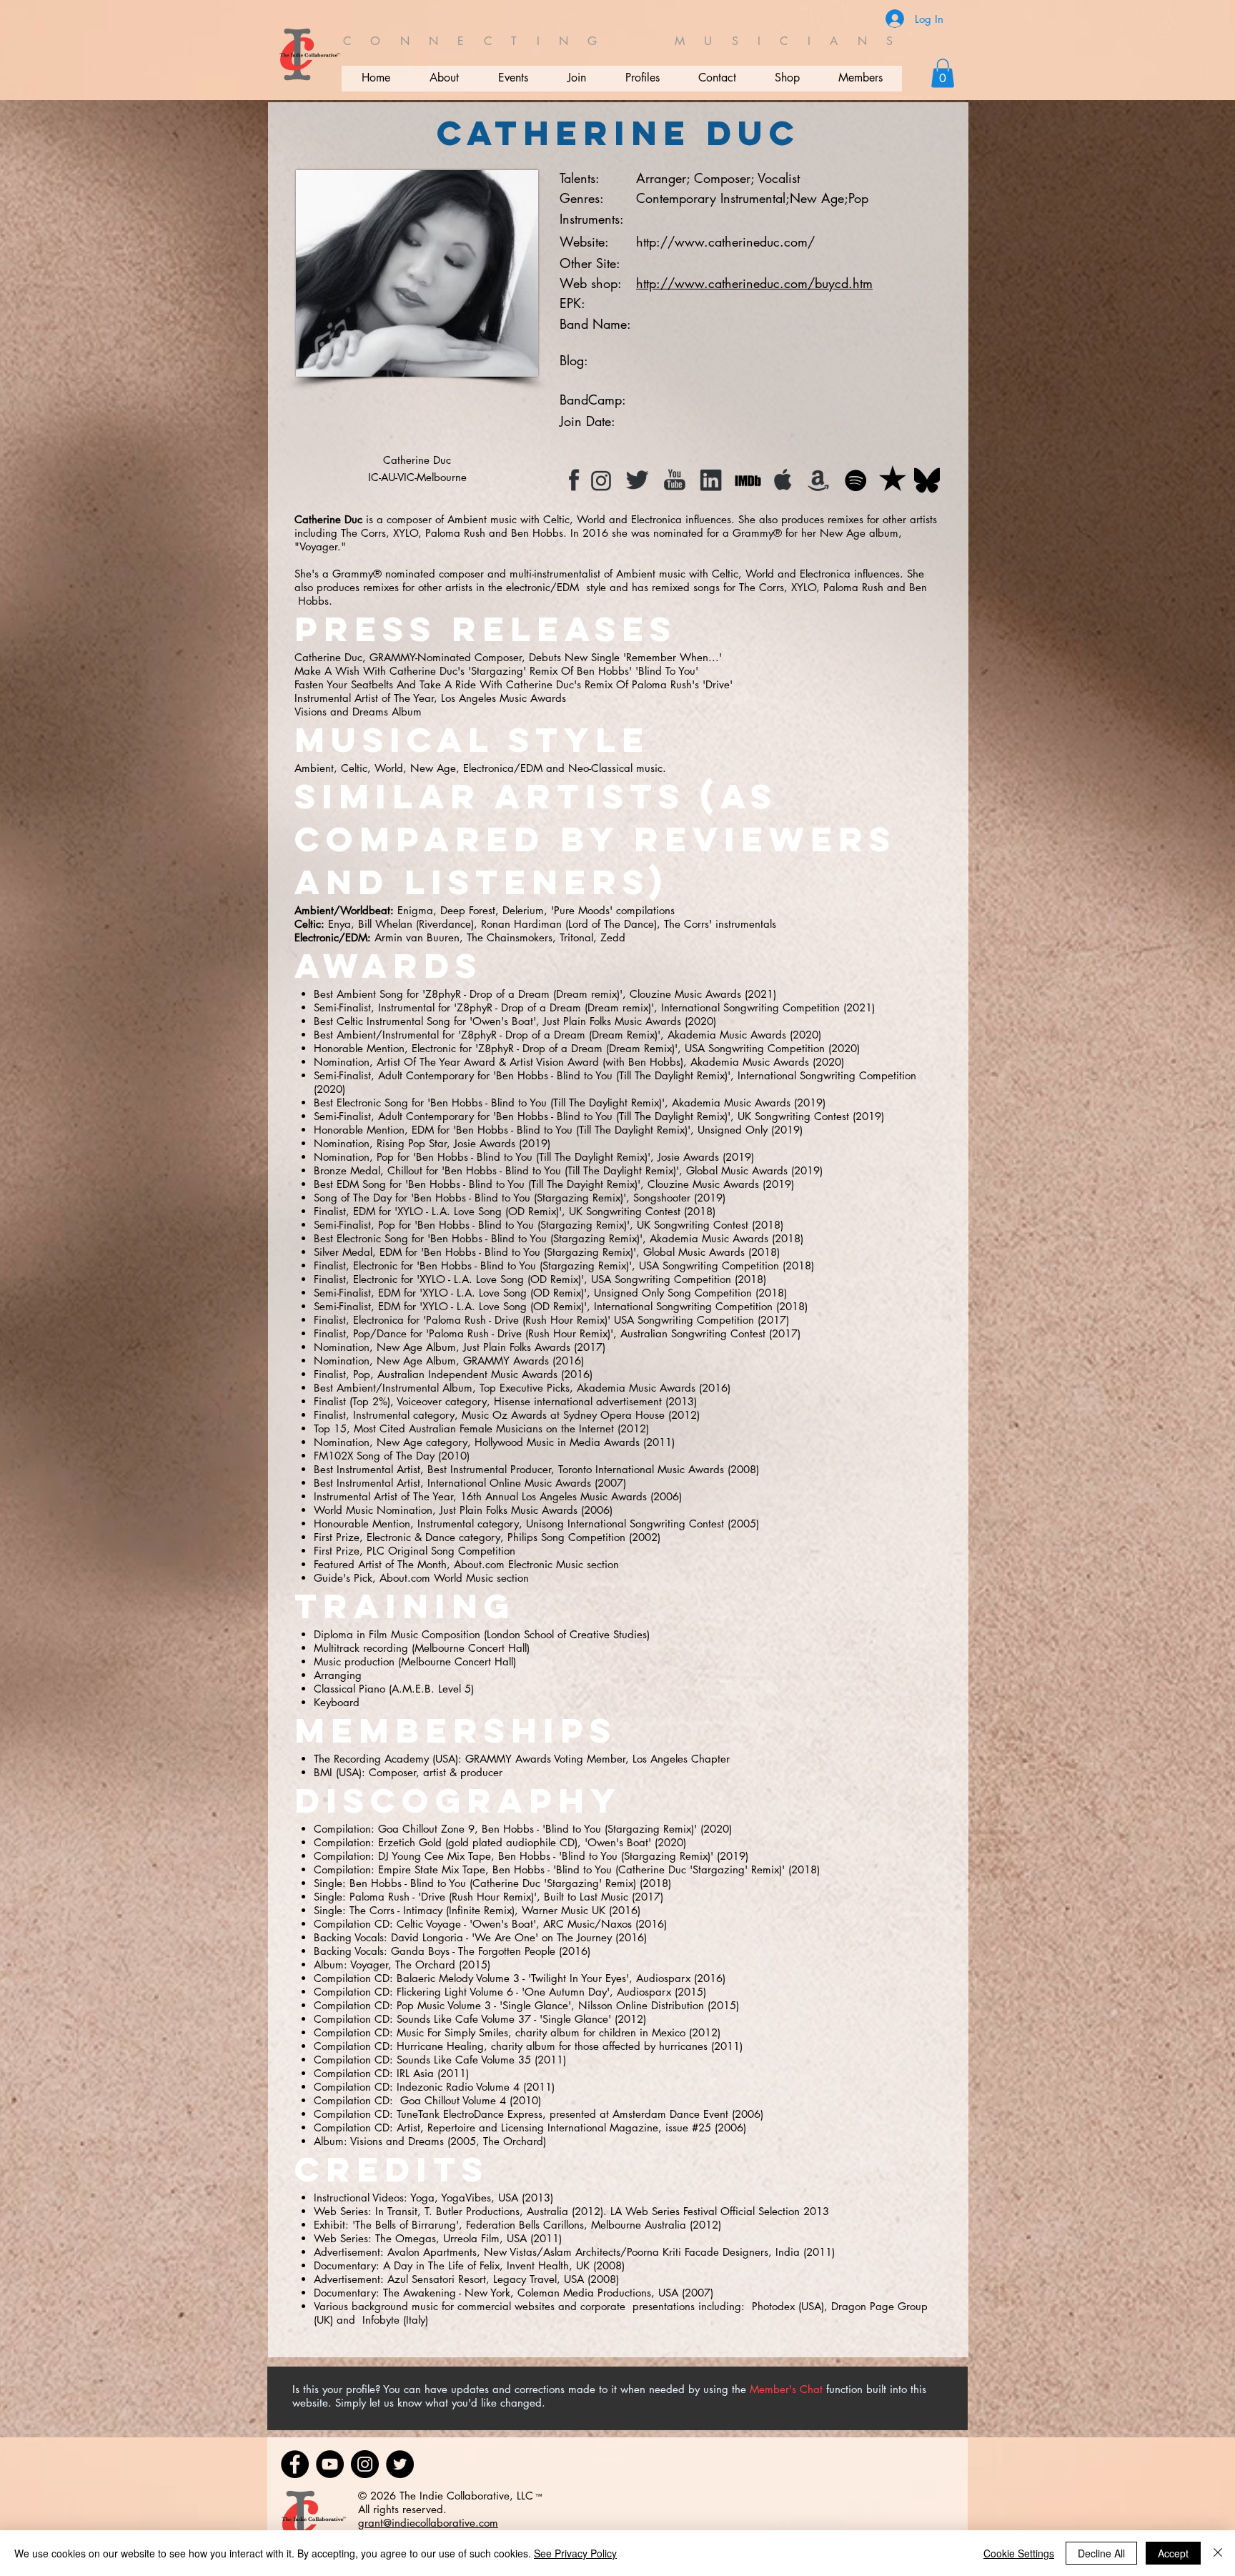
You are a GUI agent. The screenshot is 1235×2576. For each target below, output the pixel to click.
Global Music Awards (737, 1170)
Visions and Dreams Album (358, 712)
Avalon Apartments (432, 2252)
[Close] (1218, 2553)
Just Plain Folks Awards (517, 1347)
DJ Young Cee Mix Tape (435, 1856)
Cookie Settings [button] (1019, 2553)
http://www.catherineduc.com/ (725, 242)
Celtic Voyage (429, 1924)
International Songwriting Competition (750, 1007)
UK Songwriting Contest (793, 1116)
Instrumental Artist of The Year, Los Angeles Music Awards (430, 698)
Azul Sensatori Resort (437, 2279)
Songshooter (662, 1198)
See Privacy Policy (575, 2553)
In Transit (396, 2211)
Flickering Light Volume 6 (455, 1992)
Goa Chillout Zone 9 (426, 1829)
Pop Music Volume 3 (444, 2005)
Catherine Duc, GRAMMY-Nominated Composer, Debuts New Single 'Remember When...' (508, 657)
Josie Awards (485, 1143)
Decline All (1101, 2553)
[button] (943, 73)
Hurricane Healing (440, 2046)
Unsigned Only (733, 1130)
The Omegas (406, 2238)
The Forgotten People (507, 1951)
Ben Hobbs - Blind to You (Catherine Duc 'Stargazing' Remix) (493, 1883)
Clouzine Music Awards (685, 994)
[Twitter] (400, 2464)
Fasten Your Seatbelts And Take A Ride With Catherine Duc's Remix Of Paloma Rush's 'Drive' (514, 684)
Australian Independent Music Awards (467, 1374)
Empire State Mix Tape (432, 1869)
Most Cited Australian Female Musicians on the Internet (484, 1428)
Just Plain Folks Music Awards (612, 1021)
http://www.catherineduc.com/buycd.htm (754, 283)
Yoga (422, 2198)
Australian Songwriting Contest (693, 1333)
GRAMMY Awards (506, 1361)
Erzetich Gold (410, 1842)
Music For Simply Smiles (452, 2032)
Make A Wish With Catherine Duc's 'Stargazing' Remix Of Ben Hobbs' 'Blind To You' (496, 671)
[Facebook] (295, 2464)
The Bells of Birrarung (406, 2225)
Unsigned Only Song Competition (673, 1293)
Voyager (369, 1965)
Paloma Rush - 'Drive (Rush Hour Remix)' (443, 1897)
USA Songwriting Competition (755, 1048)
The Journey (584, 1937)
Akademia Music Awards (727, 1035)
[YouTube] (330, 2464)
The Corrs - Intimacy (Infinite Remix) (432, 1910)
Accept (1173, 2553)
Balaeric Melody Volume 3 (458, 1978)
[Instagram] (365, 2464)
